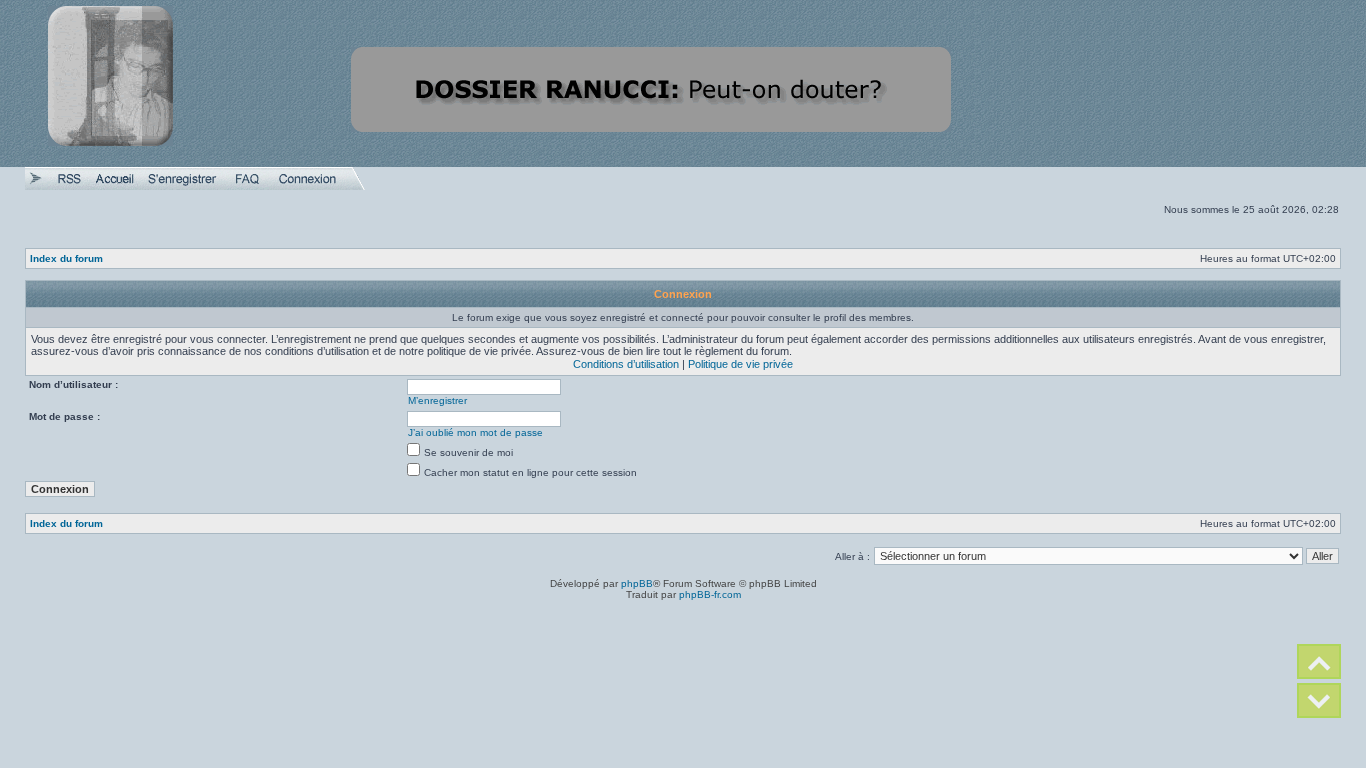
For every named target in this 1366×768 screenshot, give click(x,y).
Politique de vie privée (740, 364)
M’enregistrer (437, 400)
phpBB (637, 583)
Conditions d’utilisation (626, 364)
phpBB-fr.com (710, 594)
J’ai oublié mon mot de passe (475, 432)
